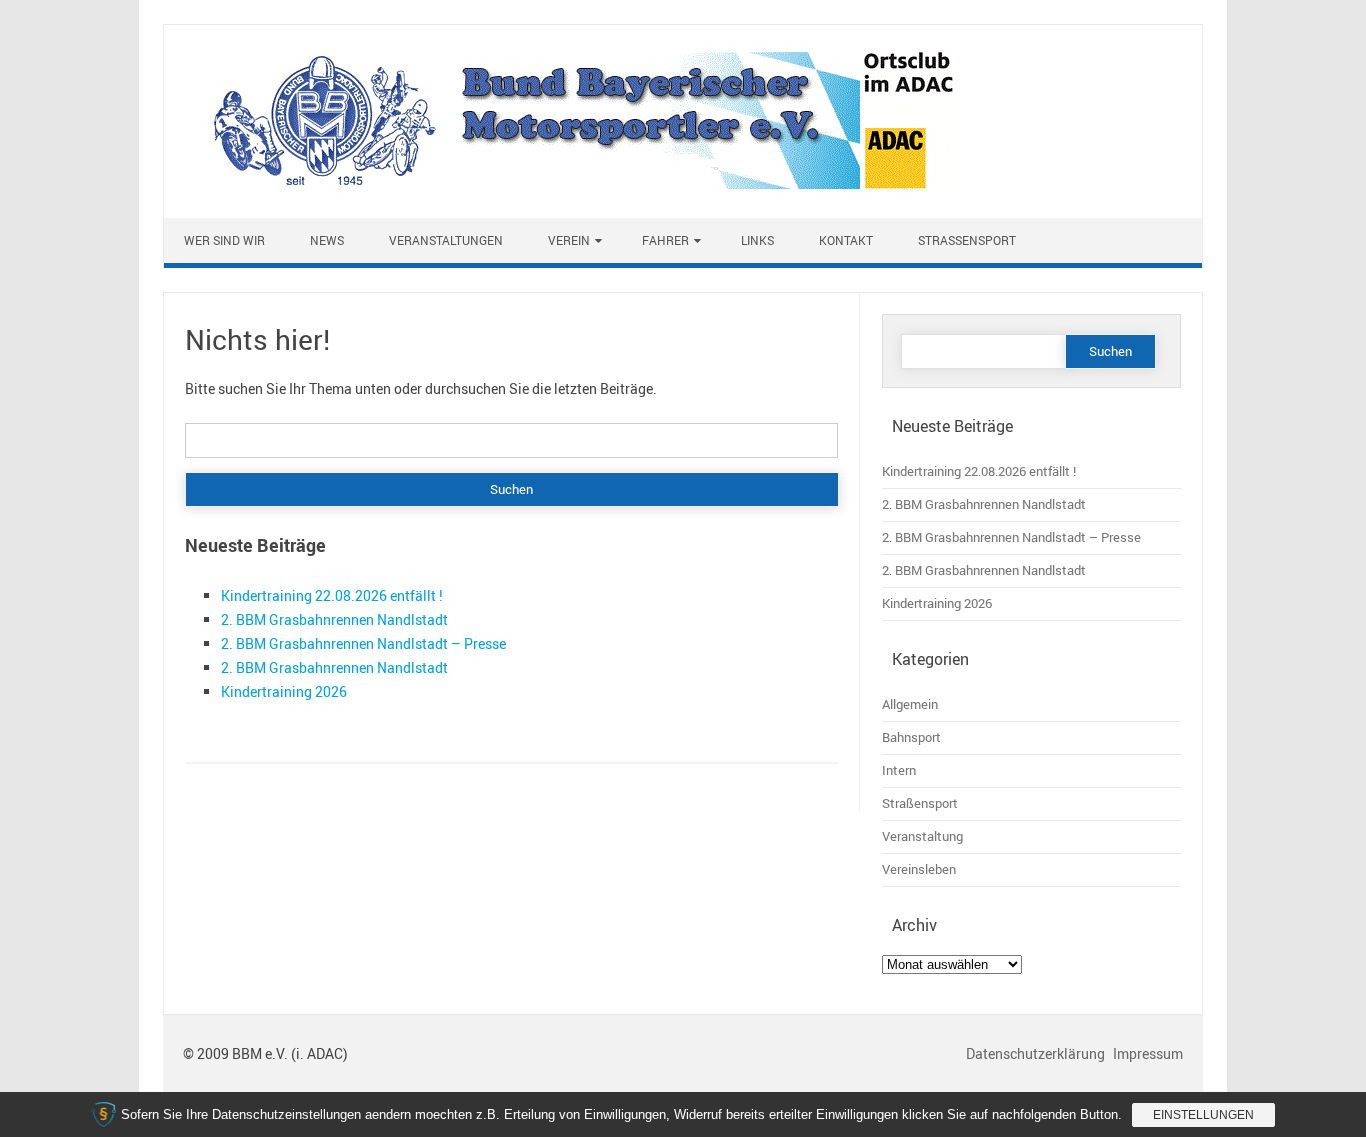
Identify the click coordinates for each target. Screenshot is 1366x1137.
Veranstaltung (922, 836)
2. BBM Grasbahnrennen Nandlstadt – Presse (363, 643)
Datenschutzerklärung (1037, 1053)
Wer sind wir (224, 240)
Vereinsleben (919, 869)
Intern (899, 770)
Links (757, 240)
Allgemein (910, 704)
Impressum (1148, 1053)
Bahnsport (911, 737)
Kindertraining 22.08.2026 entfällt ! (332, 595)
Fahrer (665, 240)
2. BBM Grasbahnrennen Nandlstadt (334, 619)
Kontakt (846, 240)
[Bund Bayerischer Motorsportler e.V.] (573, 183)
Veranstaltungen (446, 240)
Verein (569, 240)
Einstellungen (1203, 1115)
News (327, 240)
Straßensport (967, 240)
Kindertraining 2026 (284, 691)
